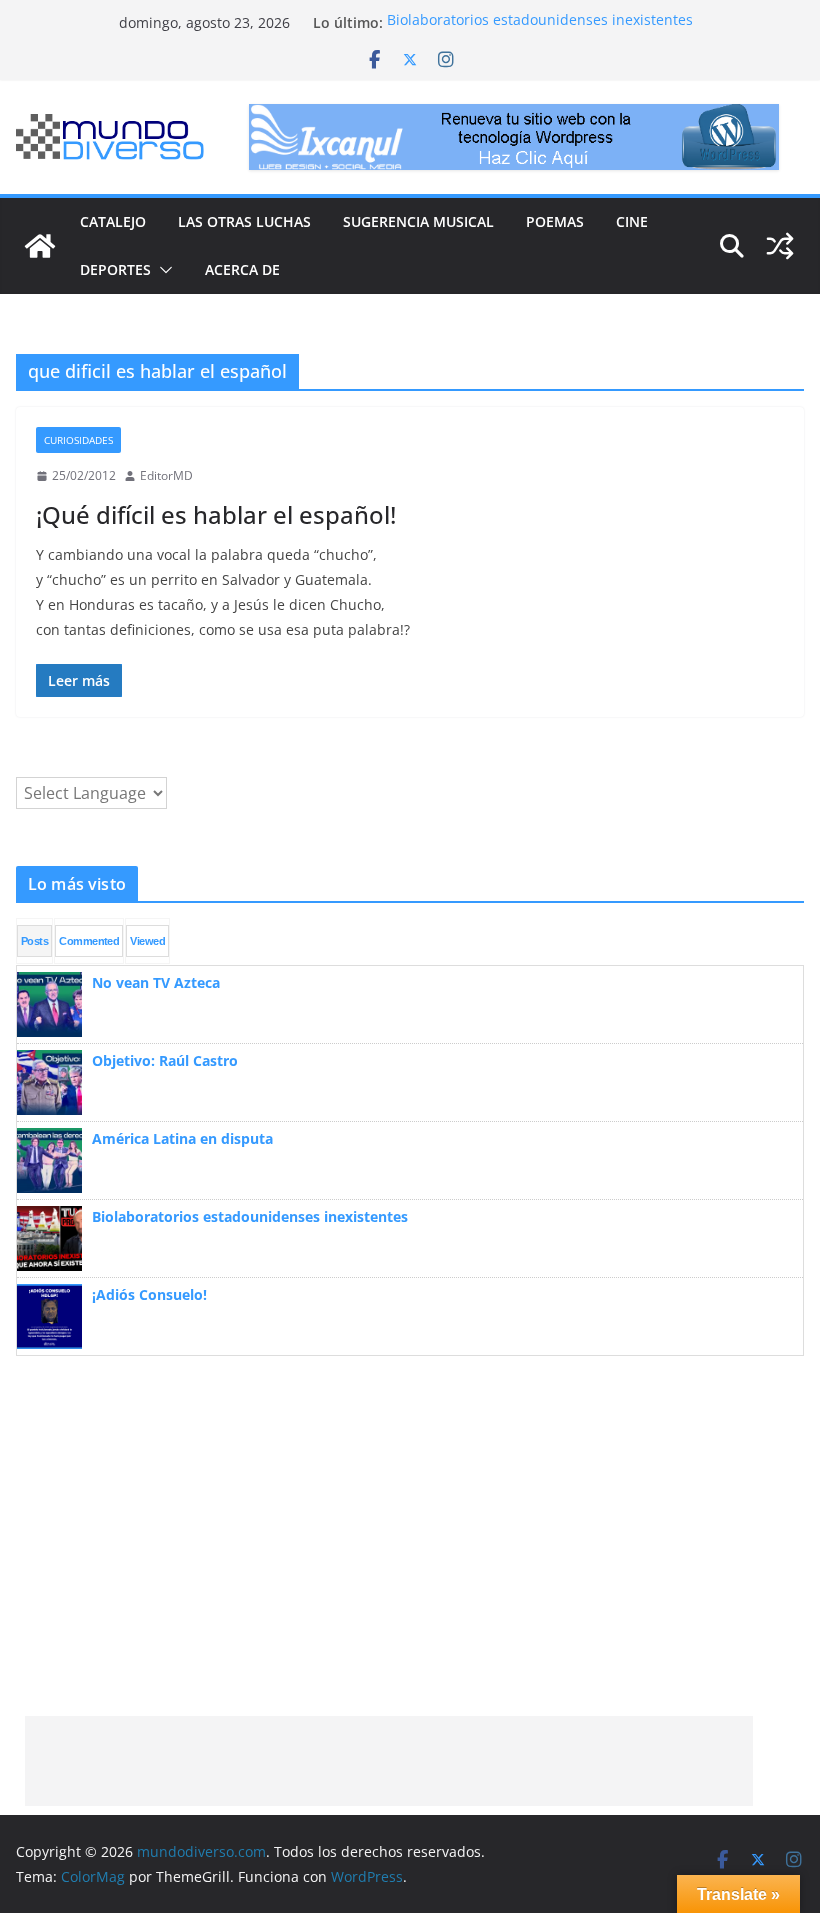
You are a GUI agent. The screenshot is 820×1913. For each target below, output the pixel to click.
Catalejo (113, 221)
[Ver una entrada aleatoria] (780, 246)
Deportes (115, 269)
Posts (34, 941)
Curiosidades (78, 440)
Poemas (555, 221)
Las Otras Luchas (244, 221)
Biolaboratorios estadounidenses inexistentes (540, 22)
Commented (89, 941)
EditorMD (166, 475)
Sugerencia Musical (418, 221)
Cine (632, 221)
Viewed (147, 941)
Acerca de (242, 269)
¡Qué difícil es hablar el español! (216, 514)
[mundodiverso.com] (40, 246)
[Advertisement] (389, 1761)
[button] (162, 270)
